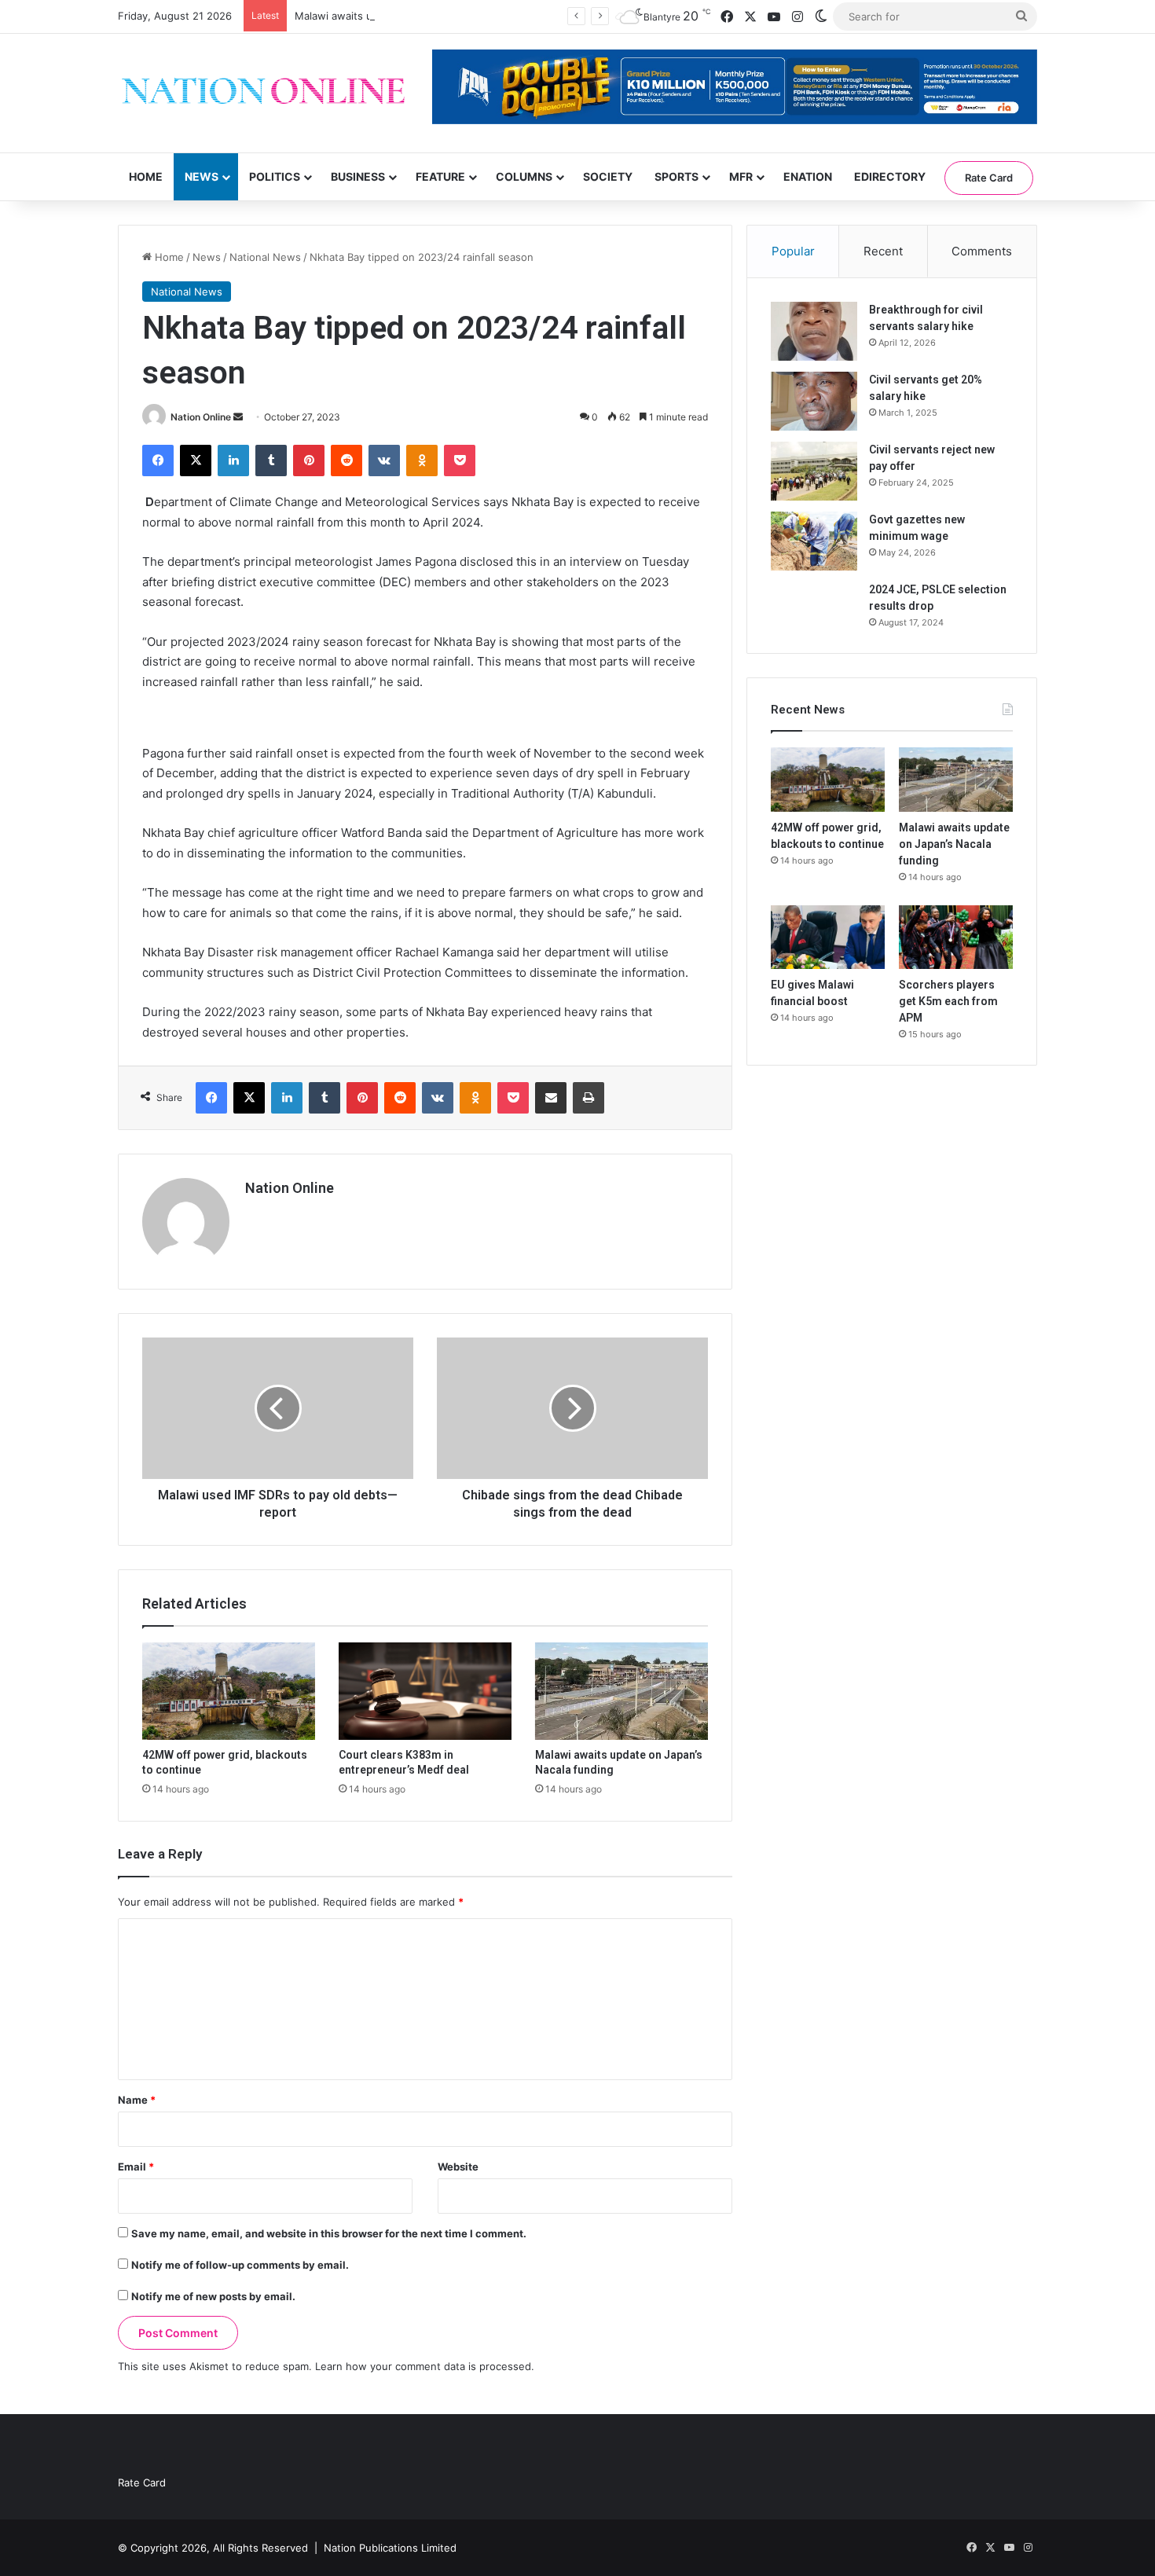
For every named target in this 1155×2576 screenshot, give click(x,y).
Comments (982, 251)
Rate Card (989, 178)
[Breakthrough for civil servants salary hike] (814, 331)
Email (136, 2167)
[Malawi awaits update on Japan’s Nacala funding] (621, 1691)
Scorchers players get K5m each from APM (948, 1001)
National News (265, 257)
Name (137, 2100)
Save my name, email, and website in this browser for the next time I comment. (329, 2233)
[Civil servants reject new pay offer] (814, 471)
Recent (883, 251)
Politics (275, 176)
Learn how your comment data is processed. (425, 2366)
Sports (676, 176)
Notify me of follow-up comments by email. (240, 2265)
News (202, 176)
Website (458, 2167)
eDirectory (890, 176)
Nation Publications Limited (390, 2548)
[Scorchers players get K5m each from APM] (956, 938)
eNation (808, 176)
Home (146, 176)
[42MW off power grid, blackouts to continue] (229, 1691)
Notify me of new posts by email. (213, 2296)
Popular (793, 251)
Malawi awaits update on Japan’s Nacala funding (413, 16)
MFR (741, 176)
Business (358, 176)
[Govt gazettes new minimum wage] (814, 541)
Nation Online (201, 417)
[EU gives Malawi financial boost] (828, 938)
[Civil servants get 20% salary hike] (814, 401)
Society (608, 176)
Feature (440, 176)
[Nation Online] (263, 93)
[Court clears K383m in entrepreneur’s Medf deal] (425, 1691)
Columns (524, 176)
